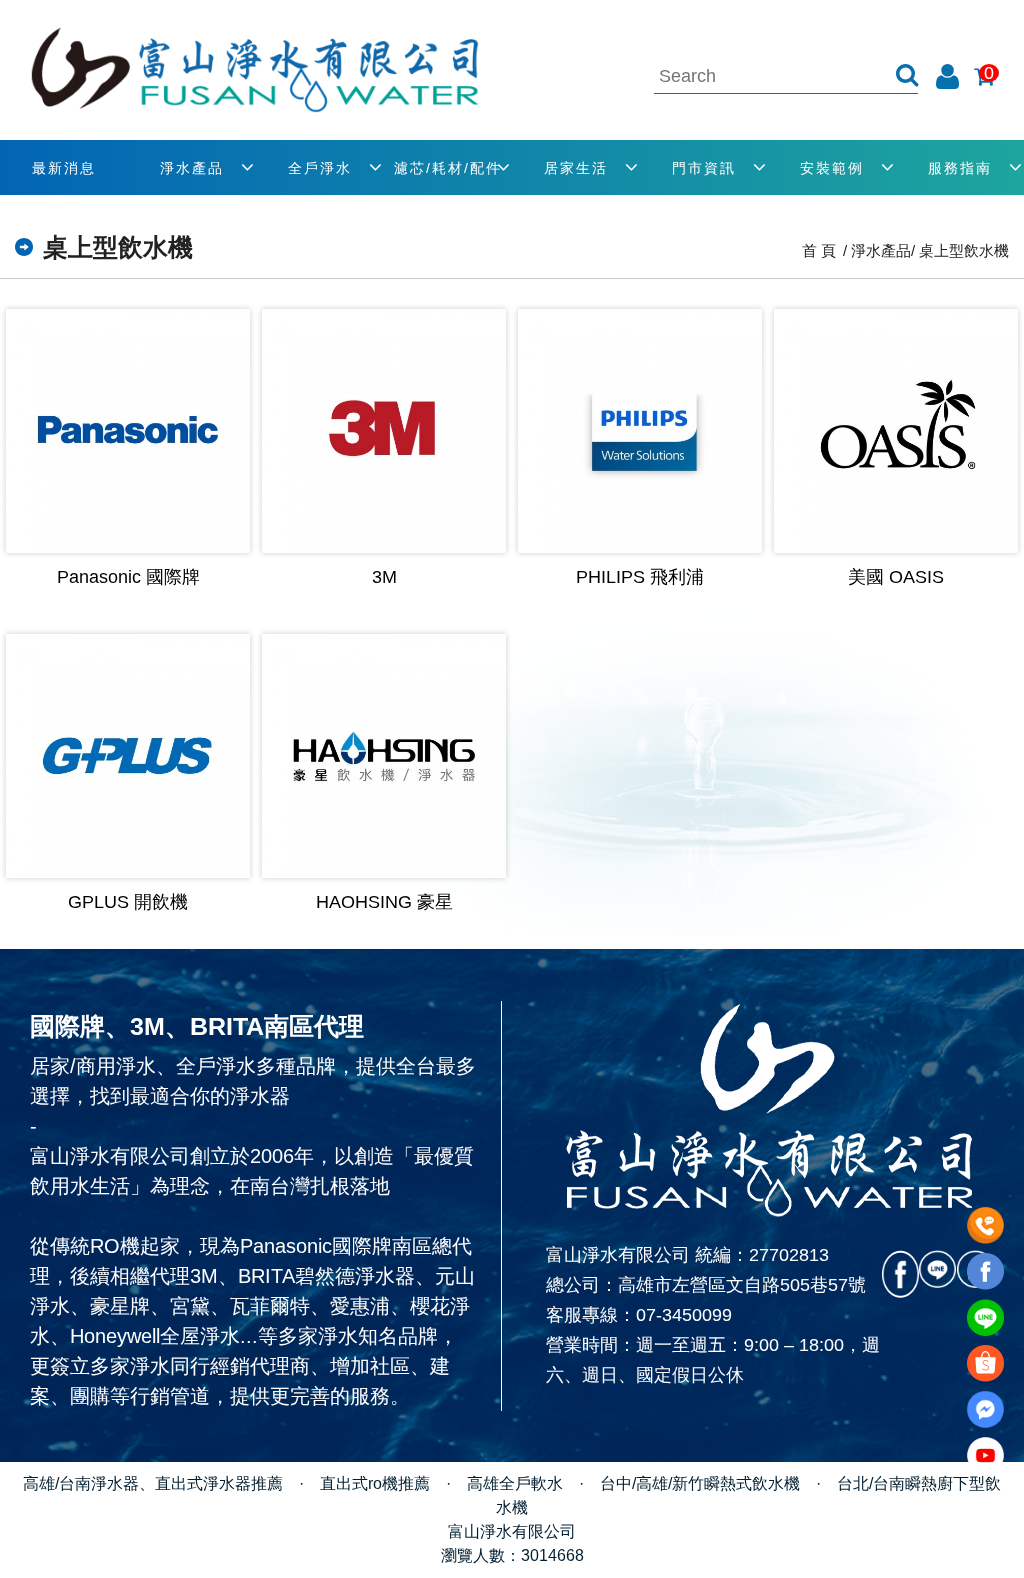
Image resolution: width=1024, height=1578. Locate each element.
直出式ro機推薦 (375, 1483)
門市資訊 (704, 168)
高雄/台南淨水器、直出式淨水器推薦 (153, 1483)
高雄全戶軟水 (515, 1483)
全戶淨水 (320, 168)
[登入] (947, 76)
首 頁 (819, 250)
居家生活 (576, 168)
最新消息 (64, 168)
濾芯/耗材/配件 (448, 168)
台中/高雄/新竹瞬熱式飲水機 (700, 1483)
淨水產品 (192, 168)
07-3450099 (684, 1315)
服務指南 (960, 168)
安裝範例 (832, 168)
